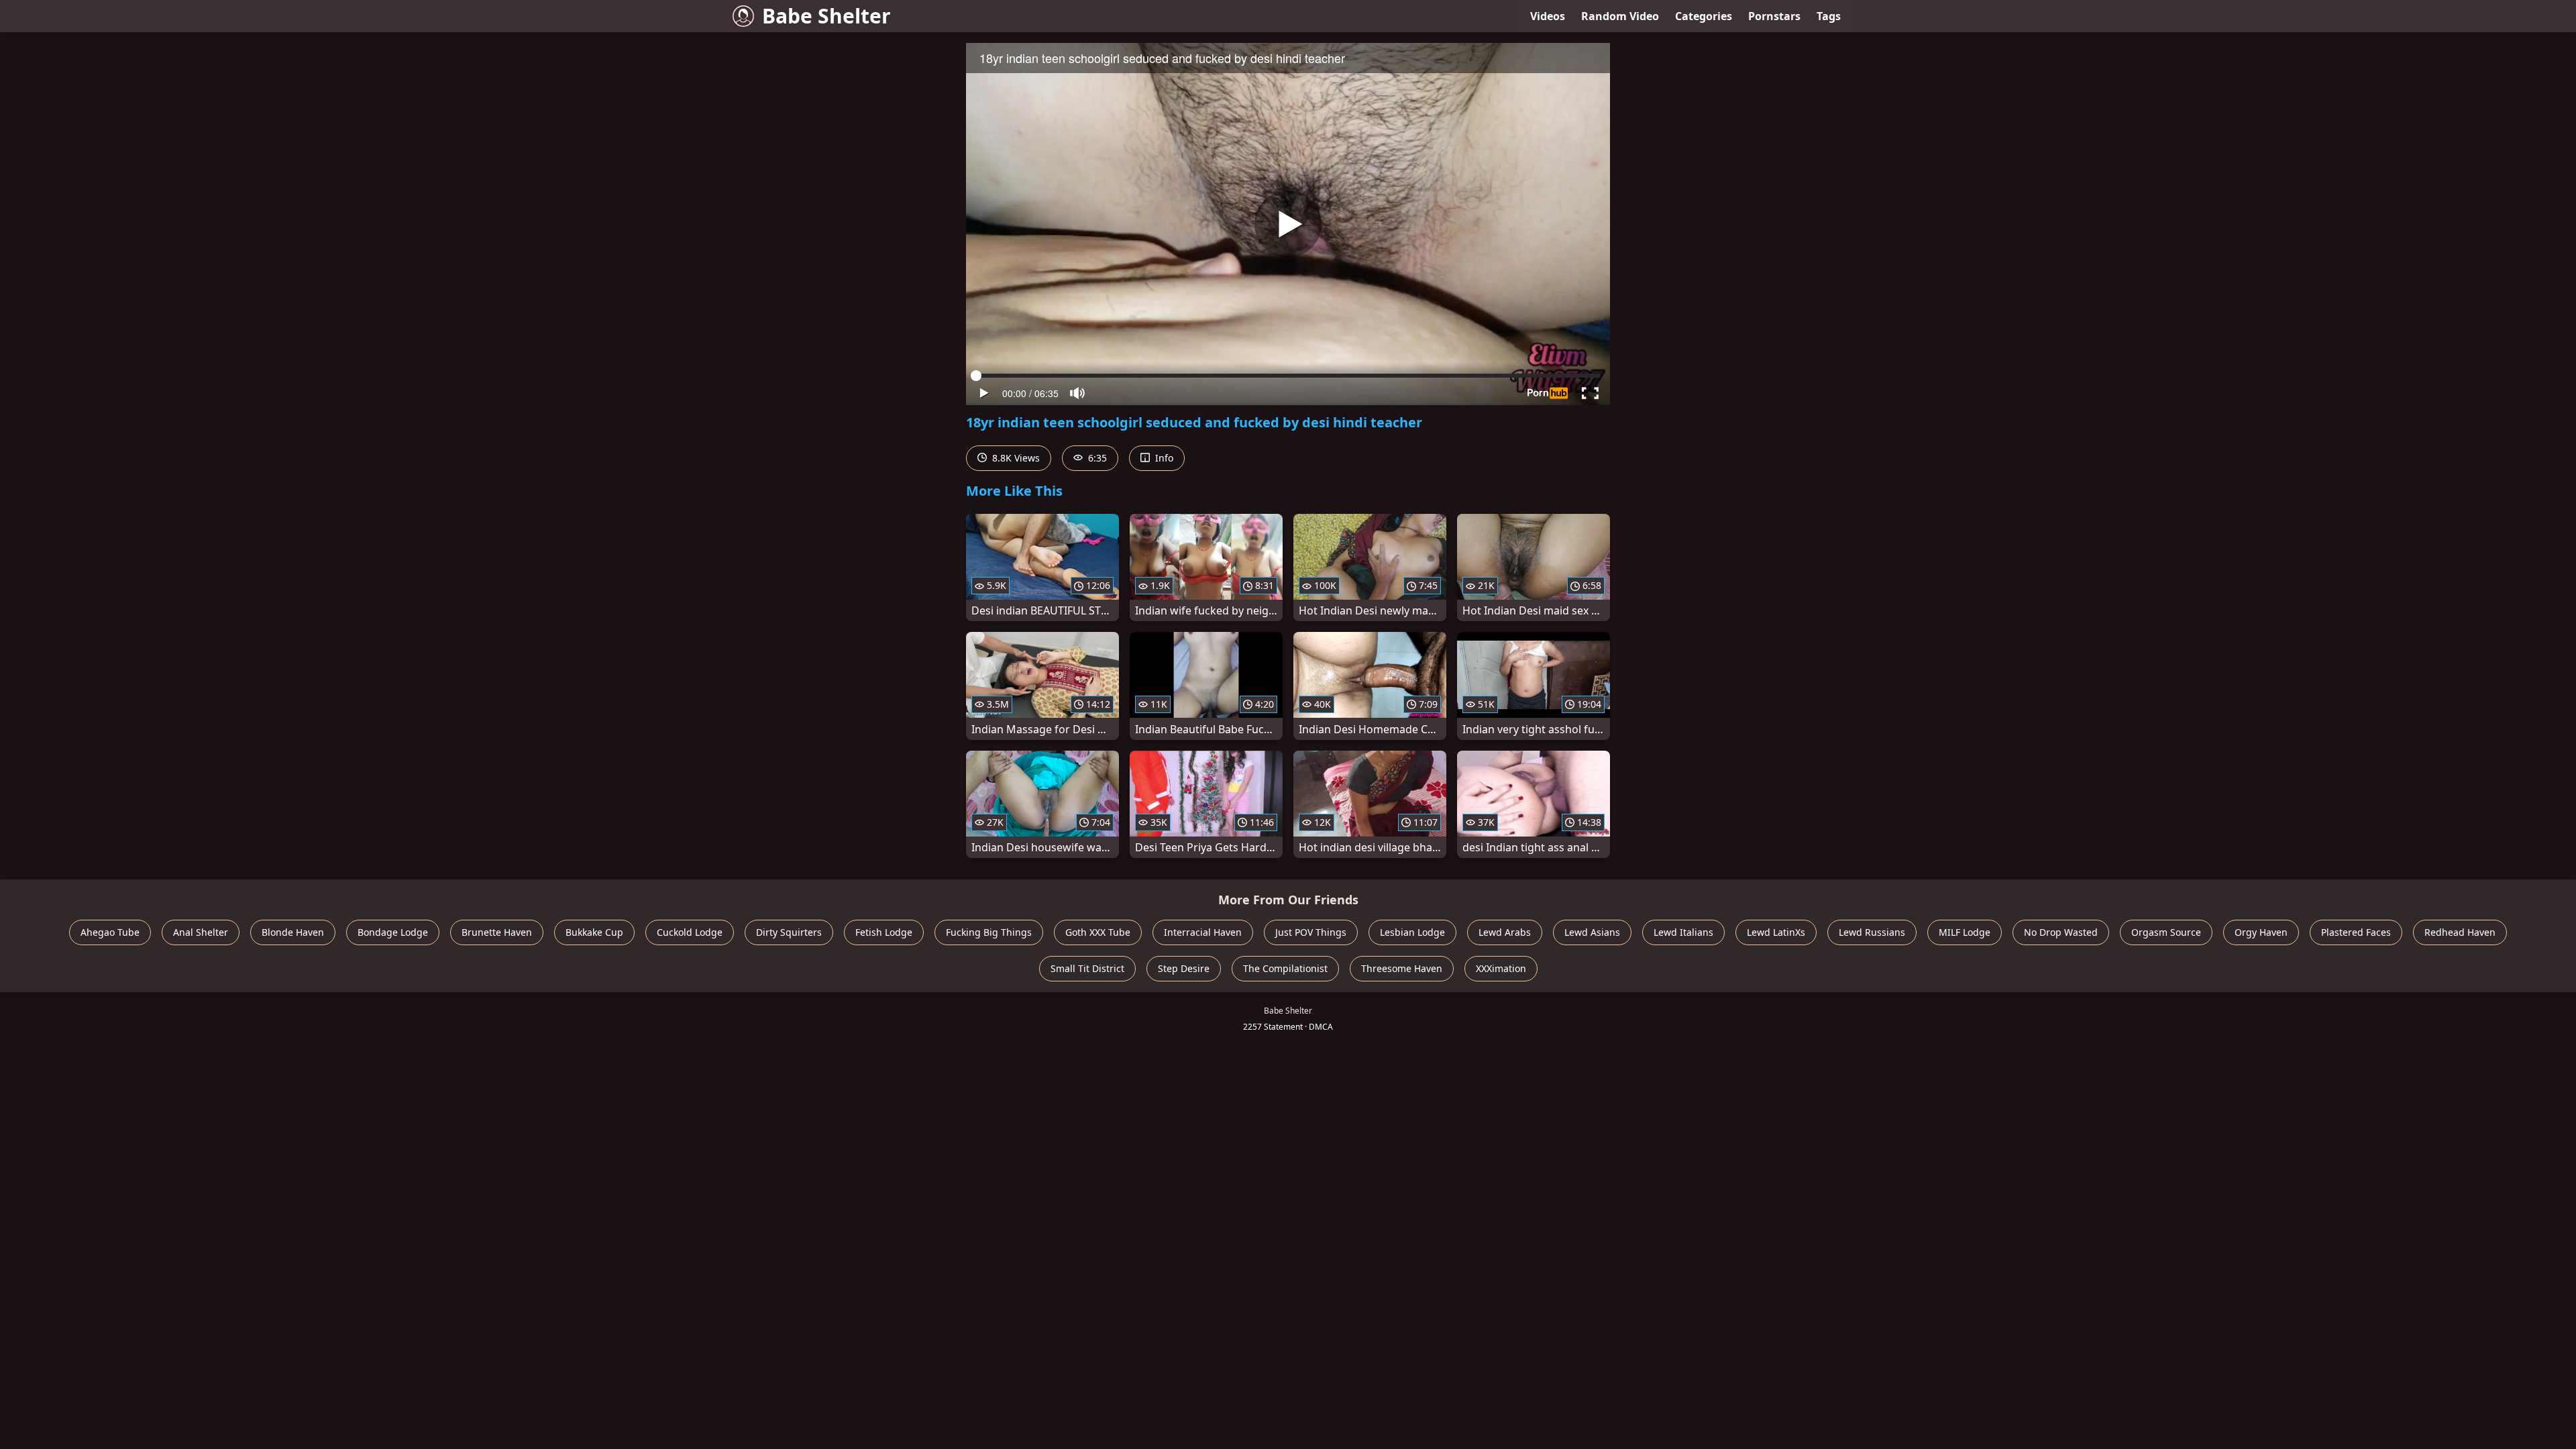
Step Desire (1184, 968)
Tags (1829, 16)
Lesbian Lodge (1412, 932)
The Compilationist (1285, 968)
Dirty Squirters (789, 932)
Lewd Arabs (1505, 932)
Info (1163, 458)
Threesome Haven (1402, 968)
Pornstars (1774, 16)
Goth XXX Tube (1098, 932)
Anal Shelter (201, 932)
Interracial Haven (1203, 932)
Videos (1548, 16)
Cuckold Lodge (690, 932)
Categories (1704, 16)
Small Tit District (1087, 968)
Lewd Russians (1872, 932)
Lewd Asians (1592, 932)
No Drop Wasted (2061, 932)
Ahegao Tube (110, 932)
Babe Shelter (826, 16)
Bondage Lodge (393, 932)
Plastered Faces (2356, 932)
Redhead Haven (2460, 932)
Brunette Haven (497, 932)
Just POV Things (1311, 932)
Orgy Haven (2261, 932)
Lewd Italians (1683, 932)
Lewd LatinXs (1776, 932)
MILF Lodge (1965, 932)
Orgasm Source (2166, 932)
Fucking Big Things (989, 932)
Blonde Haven (293, 932)
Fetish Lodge (884, 932)
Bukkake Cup (594, 932)
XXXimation (1501, 968)
